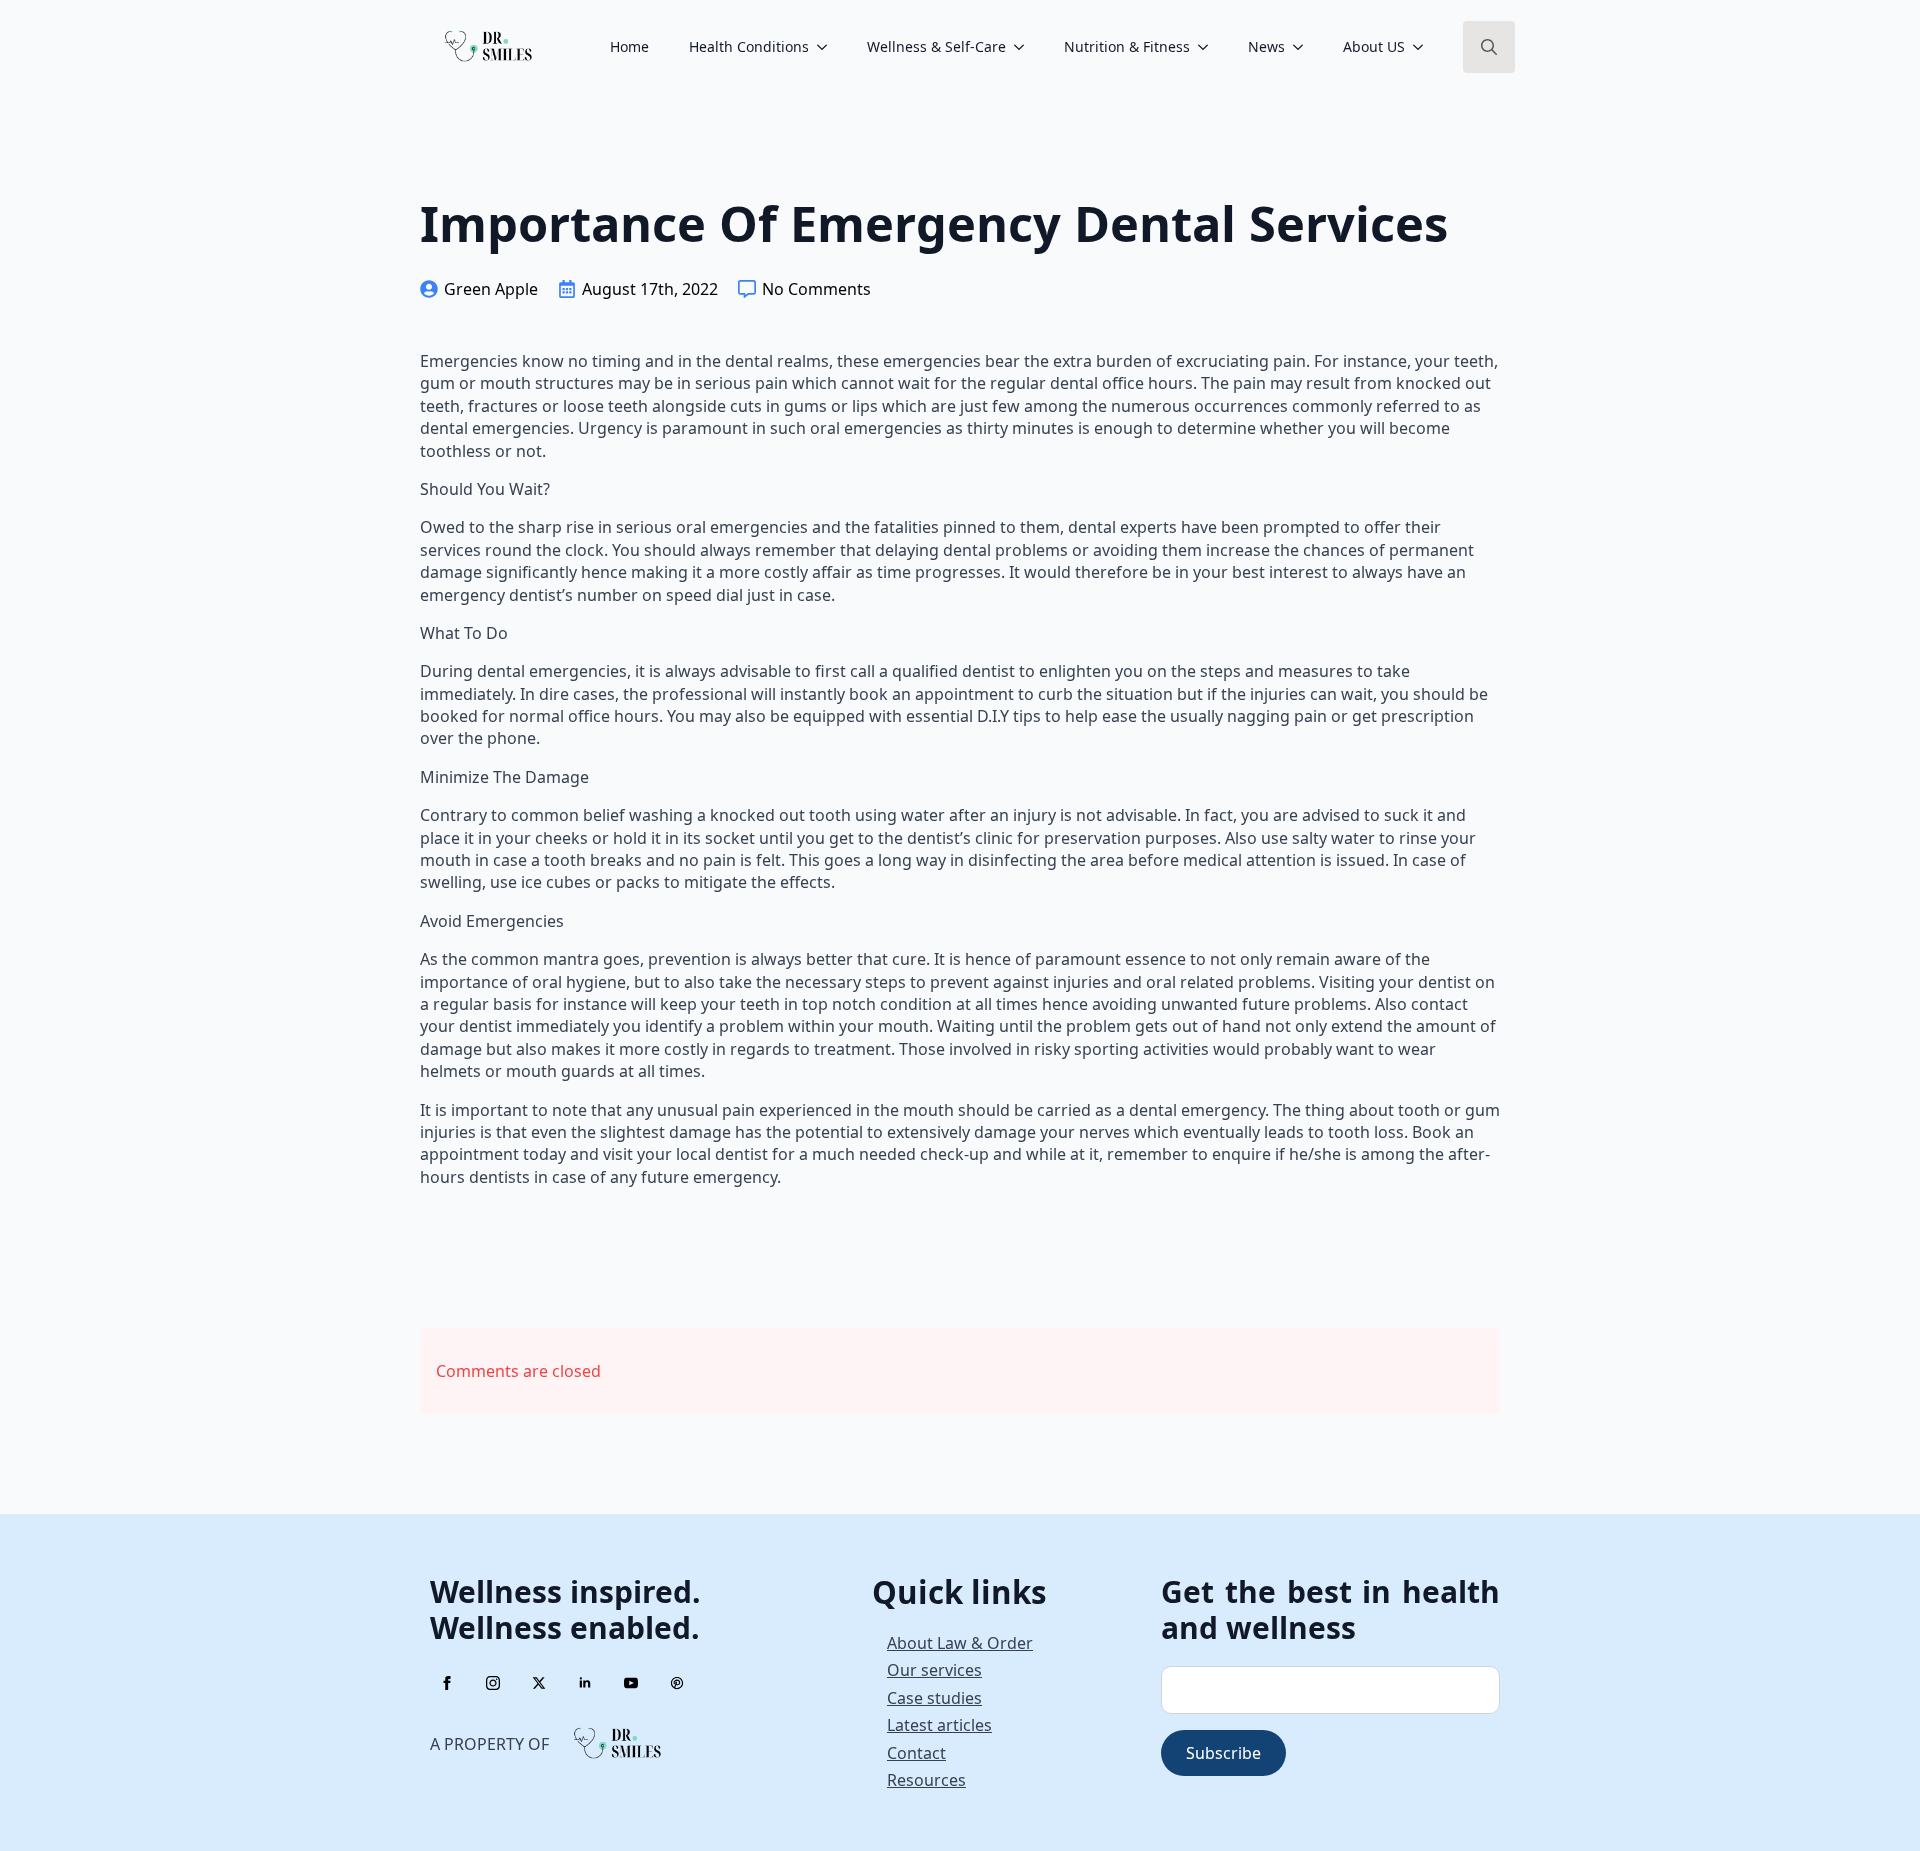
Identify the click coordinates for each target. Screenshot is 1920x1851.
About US (1374, 46)
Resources (926, 1780)
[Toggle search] (1489, 47)
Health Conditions (749, 46)
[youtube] (631, 1683)
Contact (916, 1753)
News (1266, 46)
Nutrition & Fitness (1127, 46)
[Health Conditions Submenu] (828, 47)
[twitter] (539, 1683)
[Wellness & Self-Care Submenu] (1025, 47)
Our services (934, 1670)
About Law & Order (960, 1643)
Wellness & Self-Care (936, 46)
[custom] (677, 1683)
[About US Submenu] (1424, 47)
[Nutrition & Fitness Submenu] (1209, 47)
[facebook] (447, 1683)
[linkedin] (585, 1683)
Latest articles (939, 1725)
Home (629, 46)
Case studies (934, 1698)
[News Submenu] (1304, 47)
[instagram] (493, 1683)
